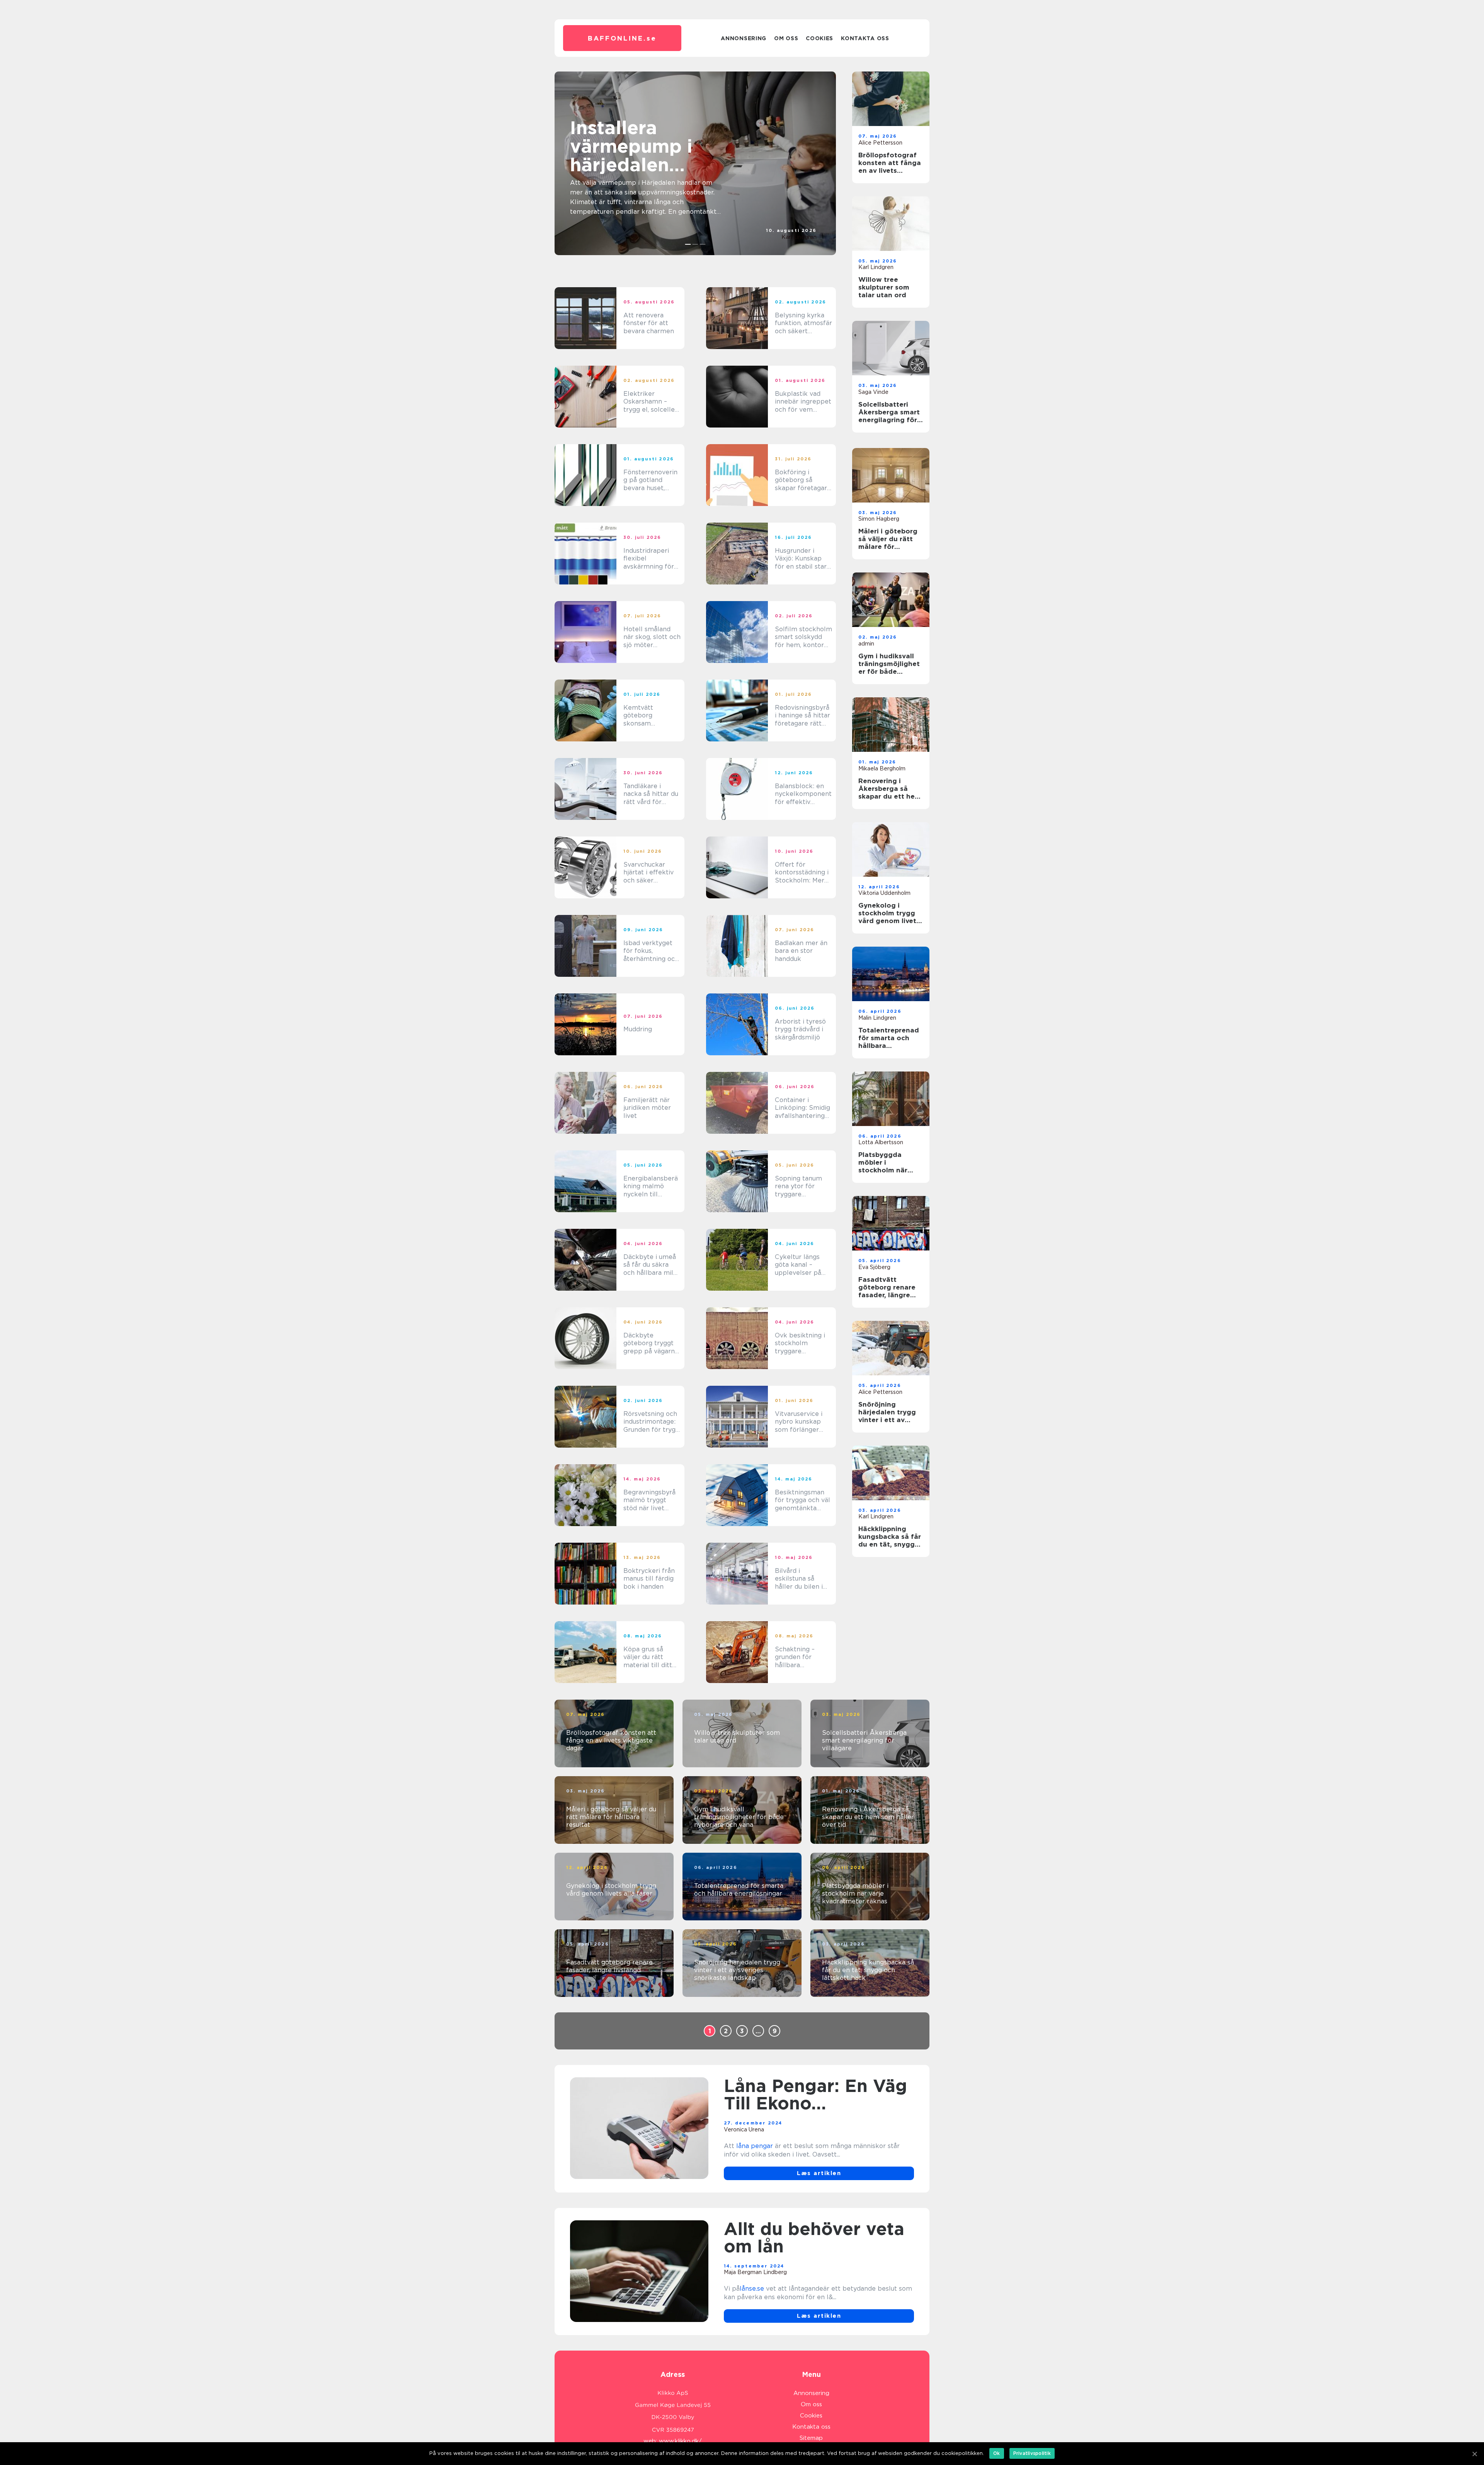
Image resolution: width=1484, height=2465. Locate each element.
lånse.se (752, 2289)
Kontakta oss (865, 38)
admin (866, 644)
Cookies (819, 38)
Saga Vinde (873, 392)
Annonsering (744, 38)
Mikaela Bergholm (882, 768)
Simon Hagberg (879, 519)
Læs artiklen (819, 2173)
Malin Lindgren (877, 1018)
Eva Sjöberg (874, 1267)
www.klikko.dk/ (680, 2441)
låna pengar (755, 2146)
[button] (688, 244)
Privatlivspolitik (1032, 2453)
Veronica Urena (744, 2129)
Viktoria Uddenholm (884, 893)
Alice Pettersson (880, 143)
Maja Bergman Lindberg (755, 2272)
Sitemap (811, 2438)
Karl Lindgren (799, 237)
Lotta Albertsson (881, 1142)
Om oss (786, 38)
